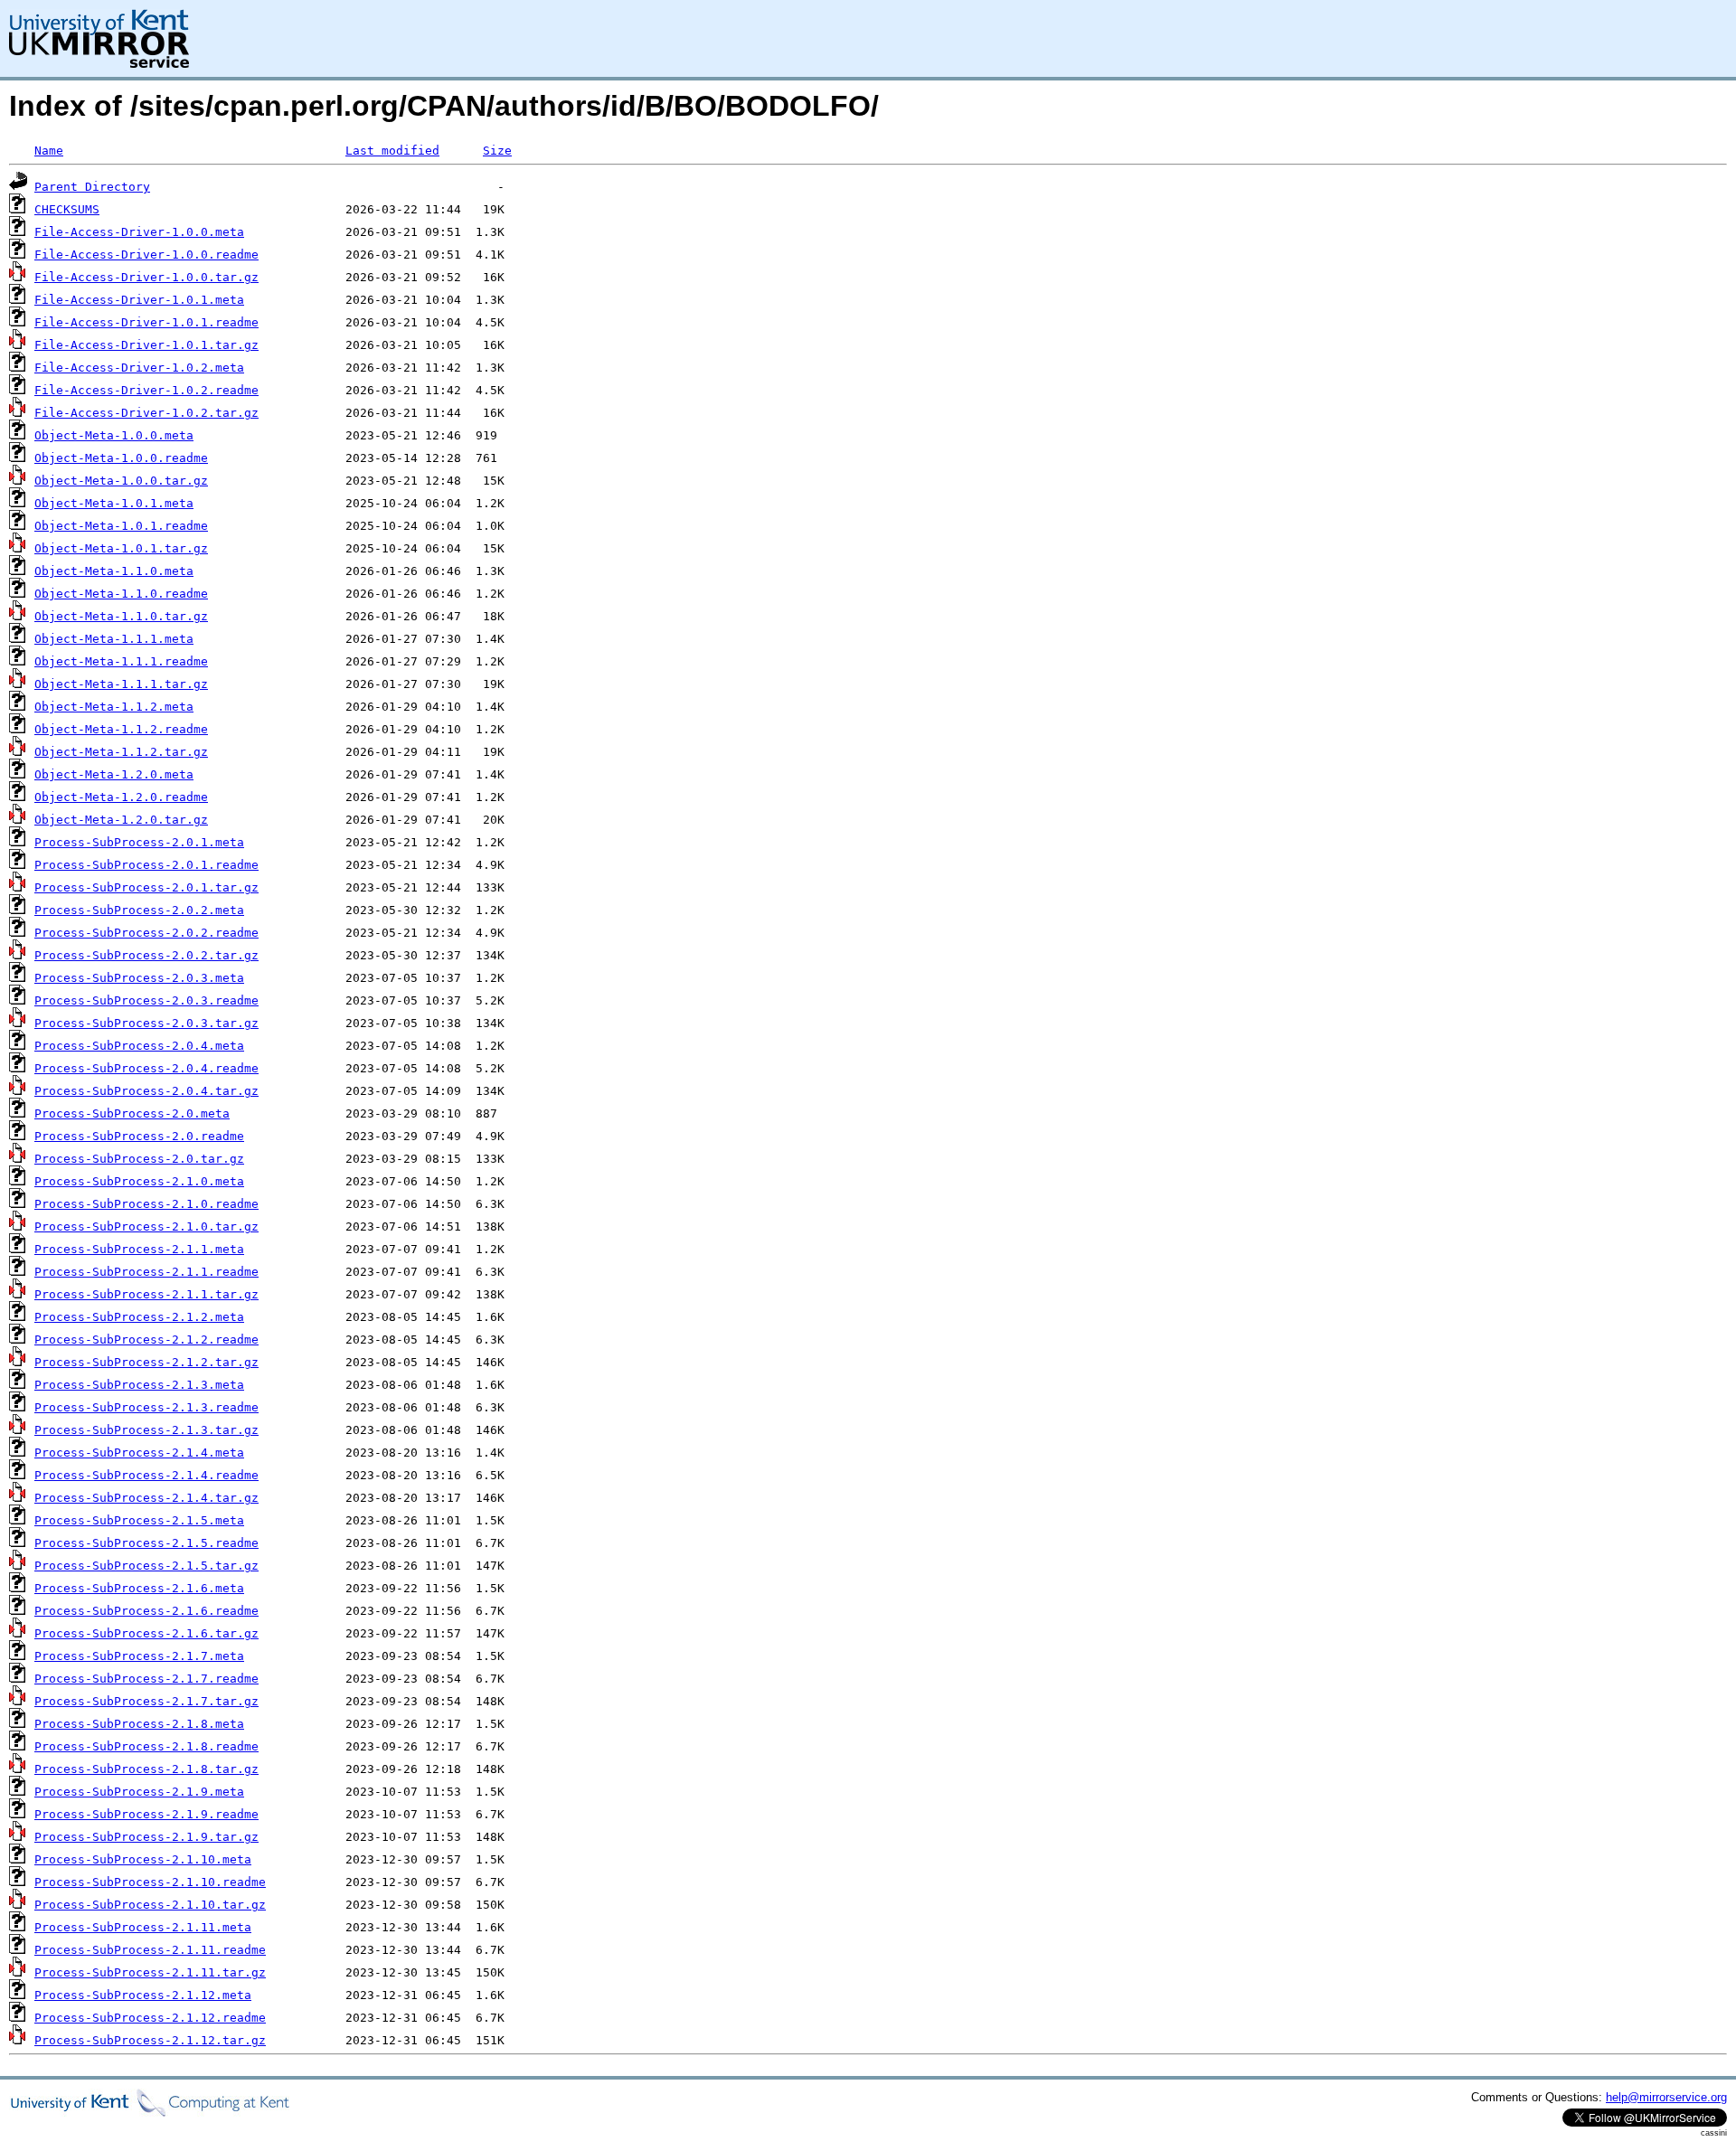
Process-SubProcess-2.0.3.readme (146, 1000)
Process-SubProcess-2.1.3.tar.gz (146, 1430)
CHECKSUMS (67, 209)
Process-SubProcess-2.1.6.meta (139, 1588)
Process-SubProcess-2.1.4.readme (146, 1475)
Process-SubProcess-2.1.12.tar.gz (150, 2040)
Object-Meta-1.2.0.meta (114, 774)
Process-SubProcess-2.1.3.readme (146, 1407)
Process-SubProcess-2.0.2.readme (146, 933)
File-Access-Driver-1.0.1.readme (146, 322)
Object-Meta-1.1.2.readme (121, 729)
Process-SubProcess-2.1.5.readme (146, 1543)
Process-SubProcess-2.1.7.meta (139, 1656)
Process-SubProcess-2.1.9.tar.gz (146, 1837)
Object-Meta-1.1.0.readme (121, 594)
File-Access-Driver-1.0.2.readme (146, 390)
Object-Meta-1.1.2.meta (114, 707)
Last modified (392, 151)
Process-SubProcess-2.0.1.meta (139, 842)
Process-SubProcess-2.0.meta (132, 1113)
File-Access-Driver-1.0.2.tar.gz (146, 413)
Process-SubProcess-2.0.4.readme (146, 1068)
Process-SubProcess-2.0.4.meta (139, 1046)
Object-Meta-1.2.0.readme (121, 797)
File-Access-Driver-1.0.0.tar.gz (146, 277)
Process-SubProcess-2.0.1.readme (146, 865)
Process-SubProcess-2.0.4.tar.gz (146, 1091)
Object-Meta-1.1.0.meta (114, 571)
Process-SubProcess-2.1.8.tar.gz (146, 1769)
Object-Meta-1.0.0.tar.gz (121, 481)
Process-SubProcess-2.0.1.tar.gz (146, 887)
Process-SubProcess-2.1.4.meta (139, 1453)
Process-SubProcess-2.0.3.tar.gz (146, 1023)
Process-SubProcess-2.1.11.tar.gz (150, 1972)
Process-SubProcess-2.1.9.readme (146, 1814)
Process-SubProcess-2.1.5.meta (139, 1520)
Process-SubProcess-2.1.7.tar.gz (146, 1701)
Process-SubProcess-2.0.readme (139, 1136)
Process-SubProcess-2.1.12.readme (150, 2018)
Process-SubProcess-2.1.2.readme (146, 1340)
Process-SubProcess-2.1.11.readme (150, 1950)
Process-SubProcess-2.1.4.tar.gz (146, 1498)
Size (497, 151)
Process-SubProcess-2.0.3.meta (139, 978)
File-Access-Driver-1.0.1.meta (139, 300)
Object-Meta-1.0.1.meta (114, 503)
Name (49, 151)
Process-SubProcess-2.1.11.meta (143, 1927)
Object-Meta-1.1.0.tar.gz (121, 616)
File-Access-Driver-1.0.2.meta (139, 368)
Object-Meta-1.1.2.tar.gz (121, 752)
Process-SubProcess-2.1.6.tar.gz (146, 1633)
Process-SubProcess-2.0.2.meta (139, 910)
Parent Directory (92, 187)
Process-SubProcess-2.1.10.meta (143, 1859)
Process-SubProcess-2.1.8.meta (139, 1724)
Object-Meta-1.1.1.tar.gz (121, 684)
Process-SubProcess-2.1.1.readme (146, 1272)
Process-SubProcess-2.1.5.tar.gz (146, 1566)
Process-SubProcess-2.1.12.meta (143, 1995)
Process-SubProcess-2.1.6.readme (146, 1611)
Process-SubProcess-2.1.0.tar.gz (146, 1226)
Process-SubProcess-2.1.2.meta (139, 1317)
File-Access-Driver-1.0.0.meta (139, 232)
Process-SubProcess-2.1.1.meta (139, 1249)
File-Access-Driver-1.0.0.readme (146, 255)
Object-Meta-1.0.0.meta (114, 435)
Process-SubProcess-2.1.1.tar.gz (146, 1294)
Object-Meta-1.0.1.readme (121, 526)
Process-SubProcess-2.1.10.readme (150, 1882)
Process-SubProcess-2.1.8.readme (146, 1746)
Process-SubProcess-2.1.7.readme (146, 1679)
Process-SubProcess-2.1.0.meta (139, 1181)
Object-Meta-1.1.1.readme (121, 661)
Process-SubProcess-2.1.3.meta (139, 1385)
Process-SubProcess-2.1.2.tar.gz (146, 1362)
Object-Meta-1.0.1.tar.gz (121, 548)
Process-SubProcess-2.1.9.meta (139, 1792)
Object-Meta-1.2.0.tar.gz (121, 820)
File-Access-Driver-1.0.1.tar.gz (146, 345)
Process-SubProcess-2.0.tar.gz (139, 1159)
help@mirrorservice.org (1666, 2097)
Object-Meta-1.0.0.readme (121, 458)
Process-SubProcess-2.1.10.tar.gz (150, 1905)
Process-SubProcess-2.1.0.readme (146, 1204)
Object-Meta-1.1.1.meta (114, 639)
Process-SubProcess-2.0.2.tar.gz (146, 955)
